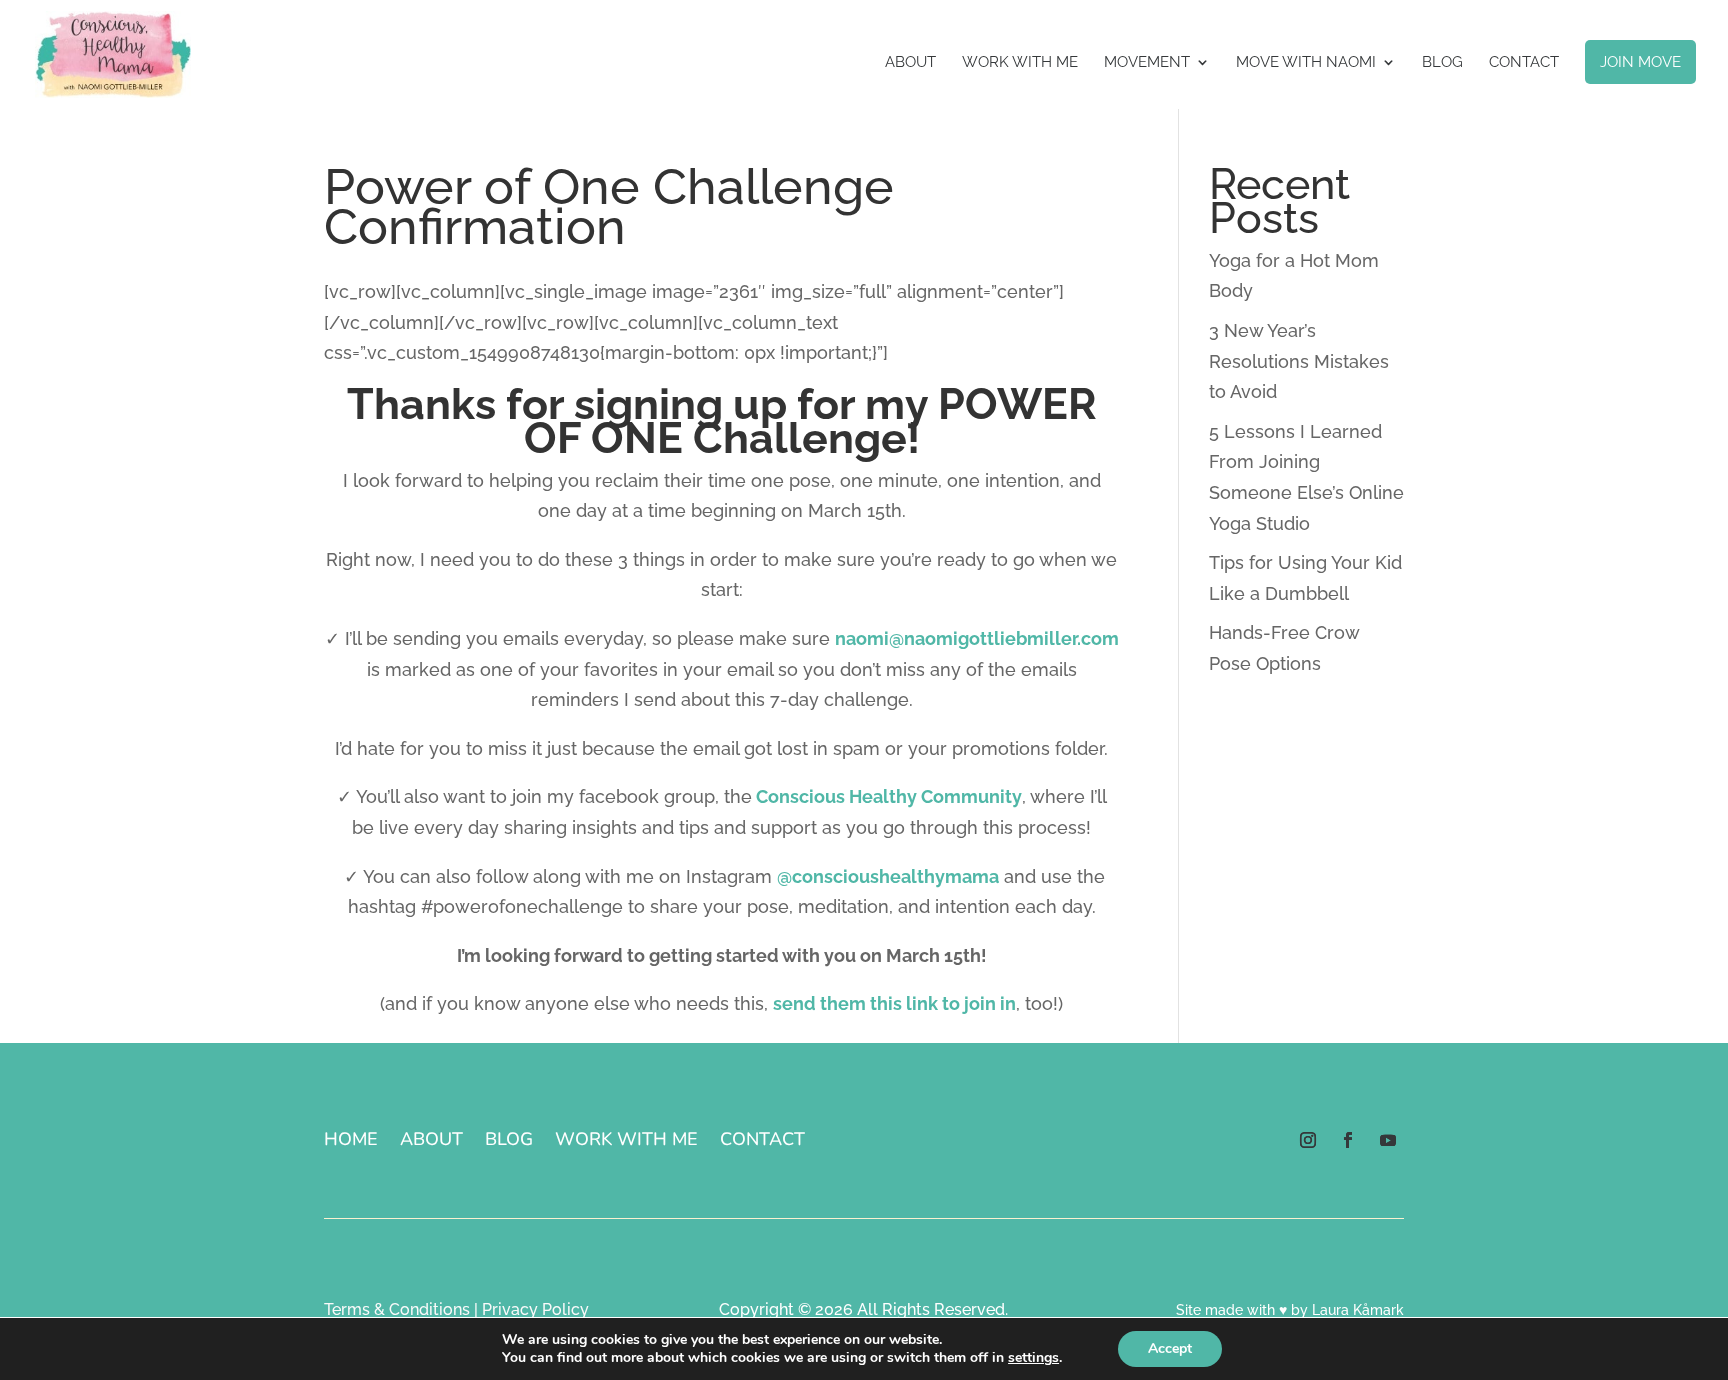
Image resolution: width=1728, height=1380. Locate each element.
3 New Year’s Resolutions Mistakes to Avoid (1299, 361)
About (910, 63)
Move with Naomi (1306, 63)
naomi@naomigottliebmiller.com (977, 638)
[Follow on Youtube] (1388, 1140)
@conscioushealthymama (888, 876)
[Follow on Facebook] (1348, 1140)
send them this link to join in (894, 1003)
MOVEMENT (1147, 63)
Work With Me (1020, 63)
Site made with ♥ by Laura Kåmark (1290, 1310)
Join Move (1640, 62)
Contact (1524, 63)
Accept (1170, 1348)
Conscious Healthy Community (889, 796)
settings (1033, 1358)
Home (351, 1141)
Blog (1442, 63)
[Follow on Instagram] (1308, 1140)
